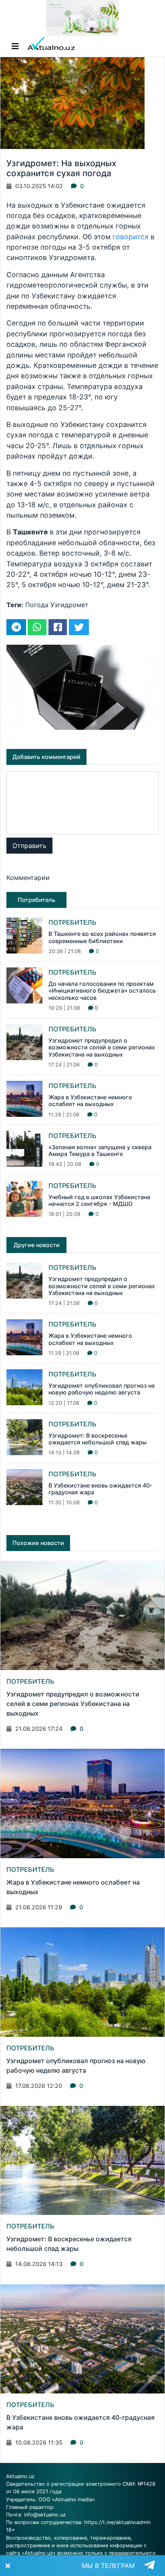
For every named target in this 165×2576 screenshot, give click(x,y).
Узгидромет (69, 605)
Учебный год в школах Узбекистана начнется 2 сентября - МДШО (99, 1200)
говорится (131, 237)
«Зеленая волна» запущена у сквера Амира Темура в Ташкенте (100, 1150)
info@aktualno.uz (45, 2515)
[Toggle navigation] (15, 46)
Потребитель (72, 922)
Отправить (29, 846)
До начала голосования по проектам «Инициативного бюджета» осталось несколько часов (102, 991)
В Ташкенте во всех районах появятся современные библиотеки (102, 937)
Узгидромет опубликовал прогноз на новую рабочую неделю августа (102, 1389)
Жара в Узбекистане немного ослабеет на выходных (90, 1100)
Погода (37, 605)
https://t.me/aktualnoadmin (117, 2522)
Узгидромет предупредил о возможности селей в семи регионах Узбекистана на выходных (102, 1047)
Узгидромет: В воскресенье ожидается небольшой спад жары (98, 1439)
